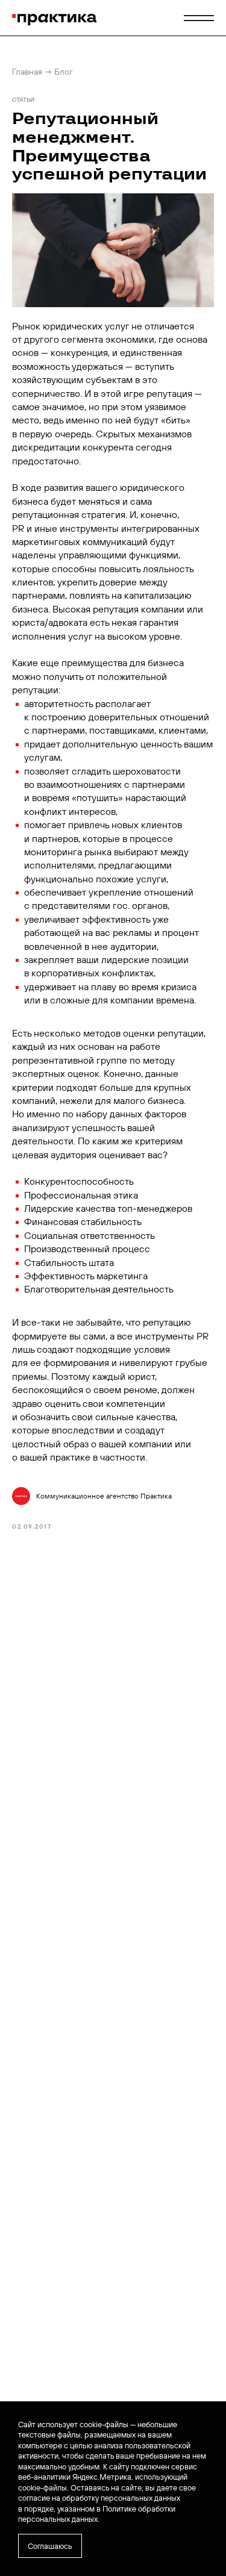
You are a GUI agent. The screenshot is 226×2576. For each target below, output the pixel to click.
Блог (64, 72)
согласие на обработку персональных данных (99, 2498)
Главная (27, 72)
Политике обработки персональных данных (97, 2514)
